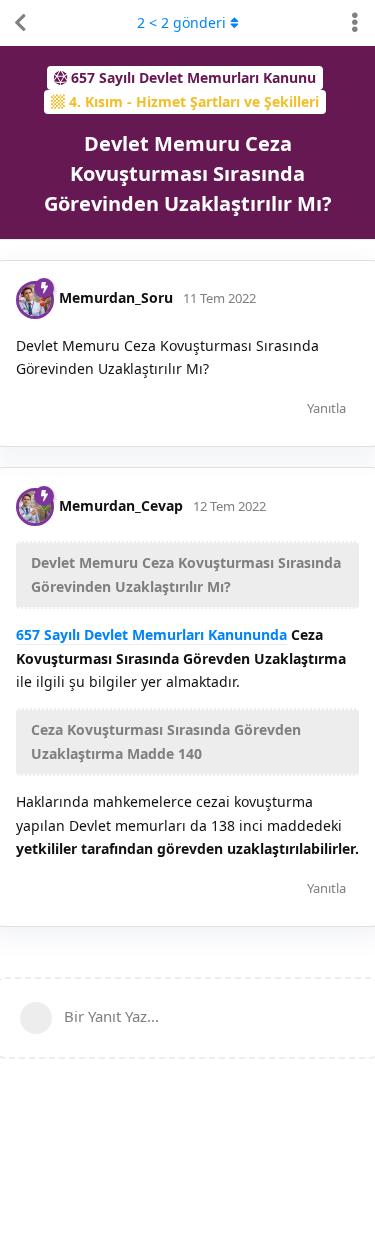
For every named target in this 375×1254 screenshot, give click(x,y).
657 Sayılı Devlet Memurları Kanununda (151, 634)
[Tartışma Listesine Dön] (20, 23)
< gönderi (181, 22)
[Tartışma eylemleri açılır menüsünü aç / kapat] (355, 23)
